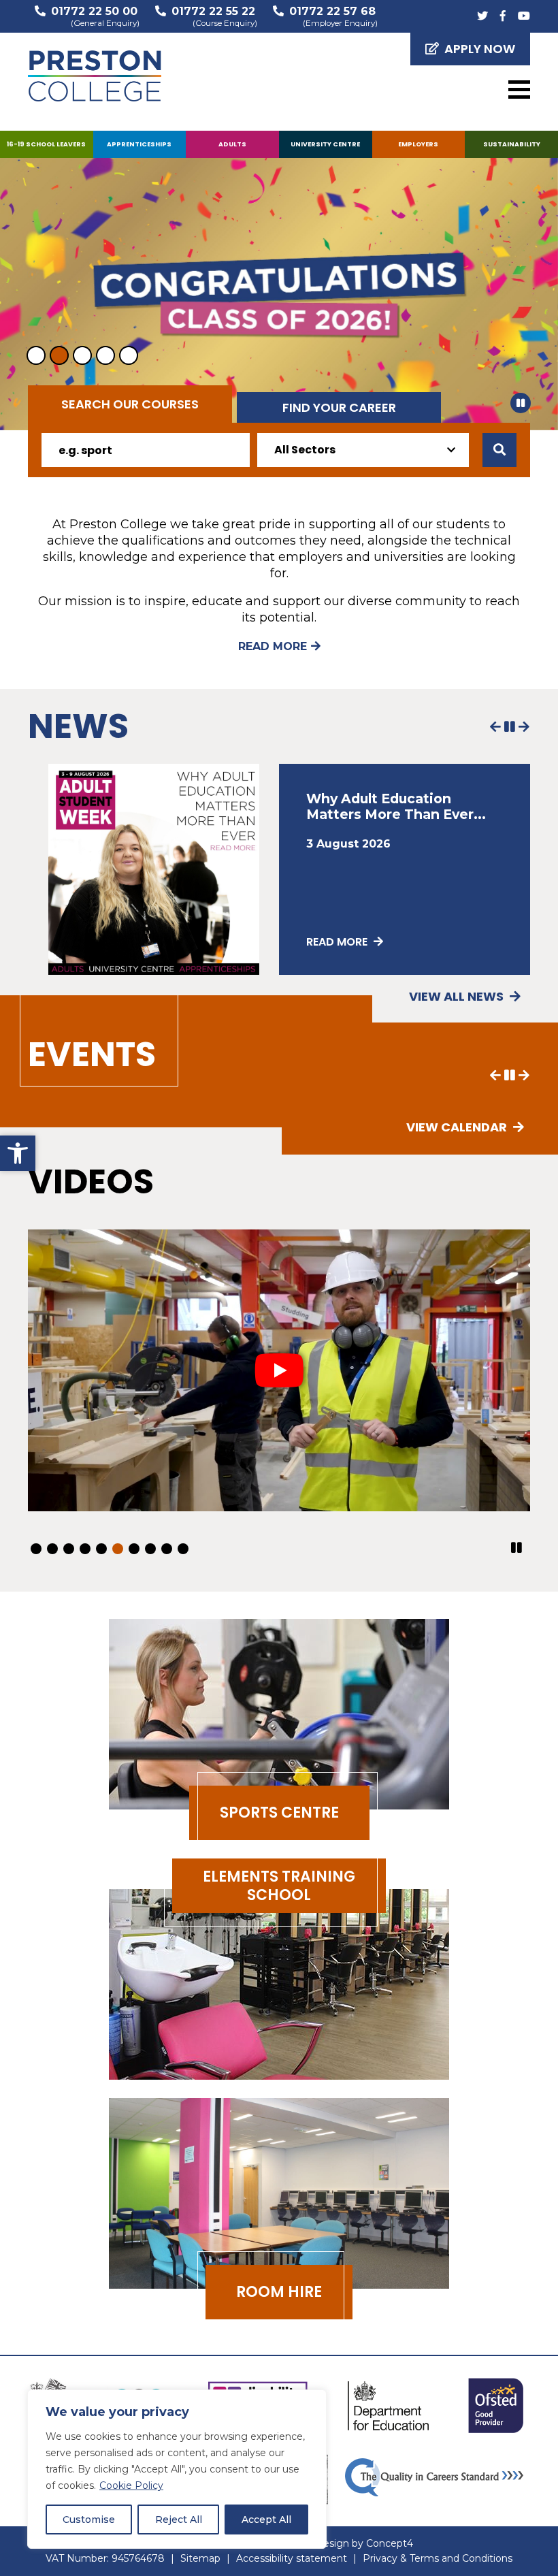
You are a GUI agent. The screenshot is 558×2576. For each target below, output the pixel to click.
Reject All (179, 2519)
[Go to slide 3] (82, 355)
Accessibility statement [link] (292, 2558)
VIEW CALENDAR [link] (458, 1127)
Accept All (266, 2519)
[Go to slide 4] (105, 355)
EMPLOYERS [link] (418, 144)
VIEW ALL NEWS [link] (458, 996)
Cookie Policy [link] (131, 2485)
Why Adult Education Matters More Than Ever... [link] (396, 806)
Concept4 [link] (390, 2543)
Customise (89, 2519)
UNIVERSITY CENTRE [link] (325, 144)
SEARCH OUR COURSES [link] (130, 404)
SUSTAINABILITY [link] (512, 144)
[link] (18, 1153)
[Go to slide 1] (36, 355)
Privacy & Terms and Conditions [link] (438, 2558)
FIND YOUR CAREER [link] (339, 407)
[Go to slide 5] (129, 355)
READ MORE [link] (273, 646)
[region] (177, 2469)
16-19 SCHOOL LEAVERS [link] (46, 144)
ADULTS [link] (232, 144)
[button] (521, 403)
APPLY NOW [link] (480, 49)
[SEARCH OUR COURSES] (499, 450)
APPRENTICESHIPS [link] (139, 144)
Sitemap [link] (200, 2558)
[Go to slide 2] (59, 355)
